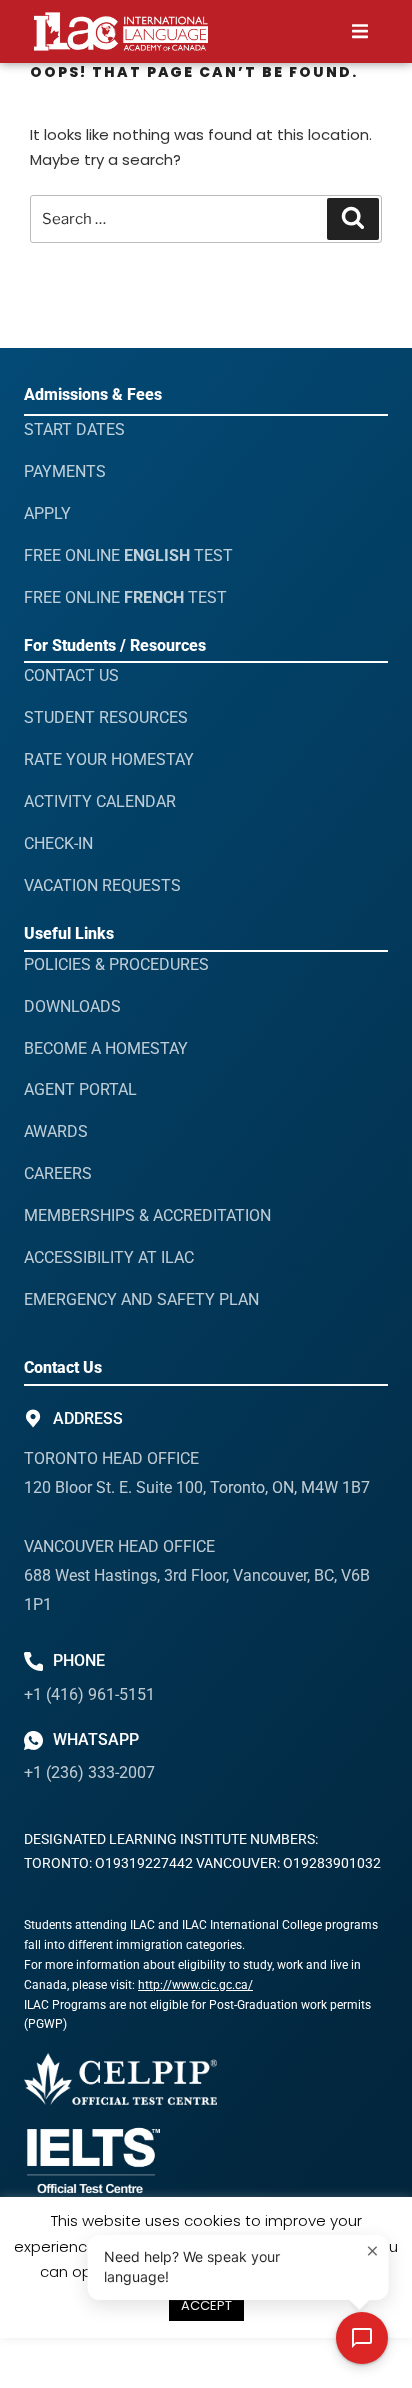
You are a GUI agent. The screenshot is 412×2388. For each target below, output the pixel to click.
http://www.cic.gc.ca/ (195, 1985)
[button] (360, 31)
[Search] (353, 219)
